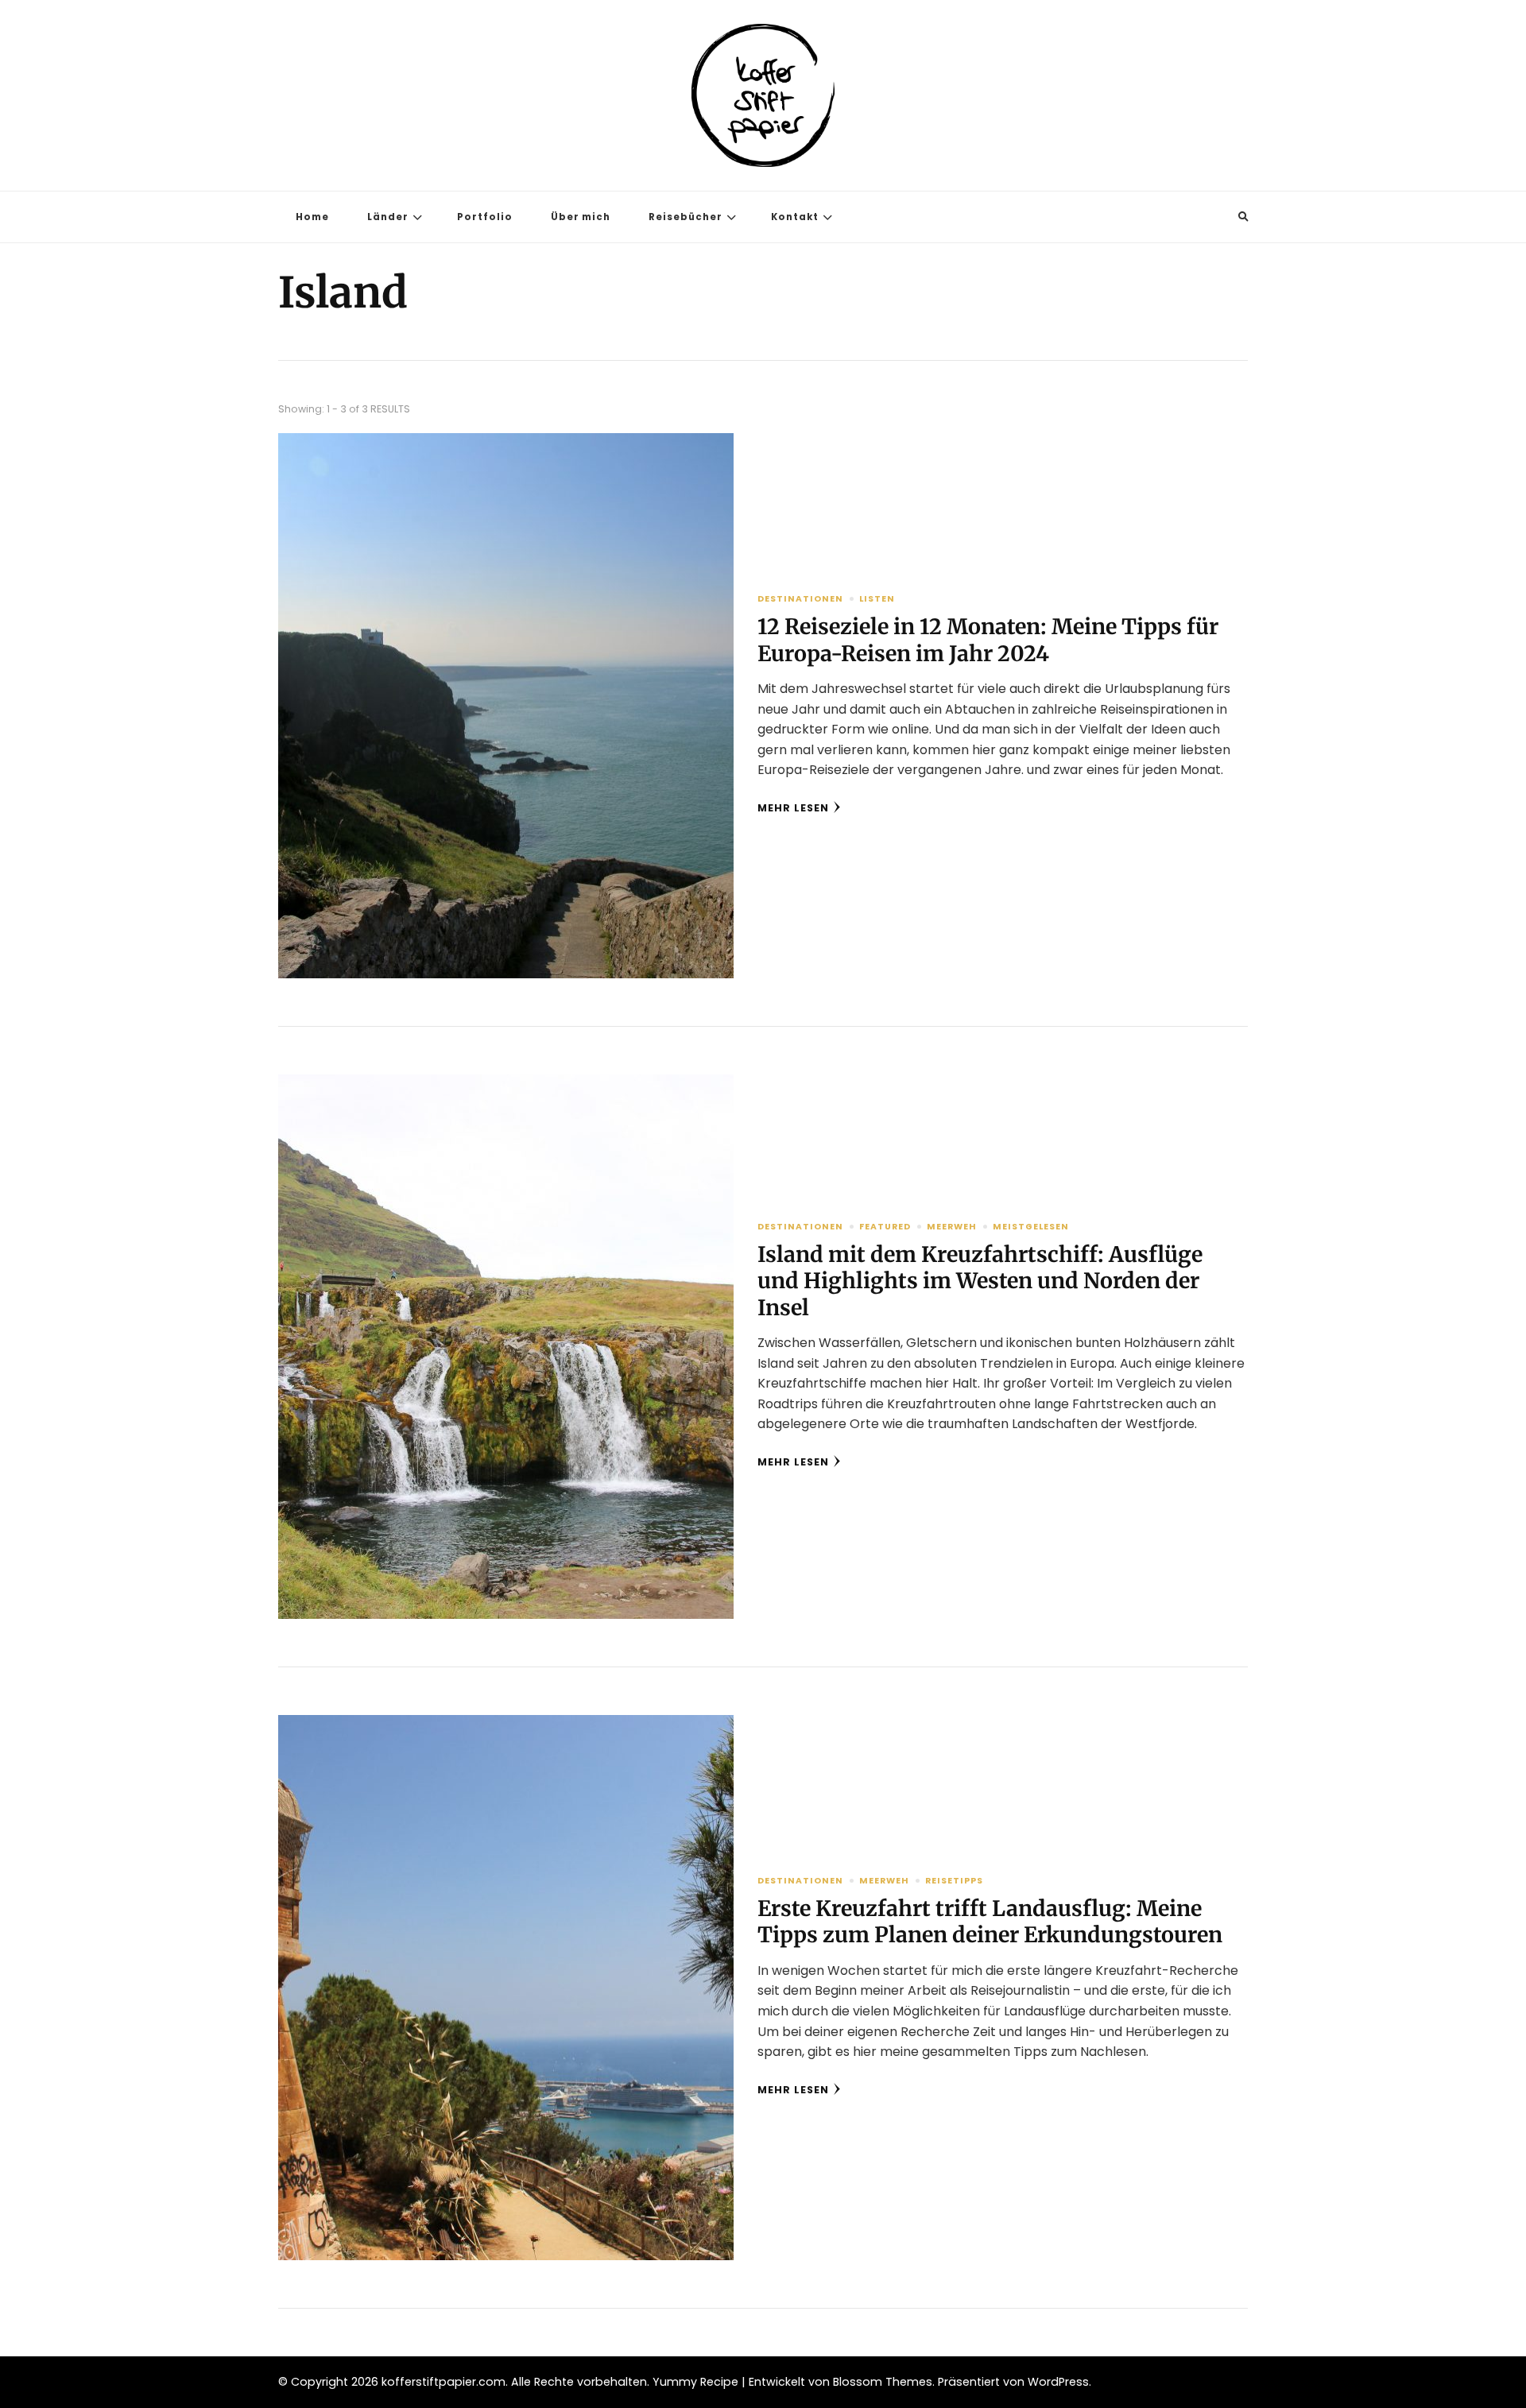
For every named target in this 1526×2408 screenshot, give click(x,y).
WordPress (1058, 2382)
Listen (877, 599)
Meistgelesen (1031, 1227)
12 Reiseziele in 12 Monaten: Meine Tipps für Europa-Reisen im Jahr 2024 (988, 640)
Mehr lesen (793, 808)
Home (312, 217)
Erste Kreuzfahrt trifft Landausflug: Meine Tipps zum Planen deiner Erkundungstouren (990, 1922)
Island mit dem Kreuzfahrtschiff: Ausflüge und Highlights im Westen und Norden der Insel (980, 1281)
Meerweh (952, 1227)
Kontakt (795, 217)
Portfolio (485, 217)
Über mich (581, 217)
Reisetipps (954, 1881)
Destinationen (800, 599)
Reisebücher (686, 217)
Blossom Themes (883, 2382)
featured (885, 1227)
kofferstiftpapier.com (443, 2382)
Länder (388, 217)
